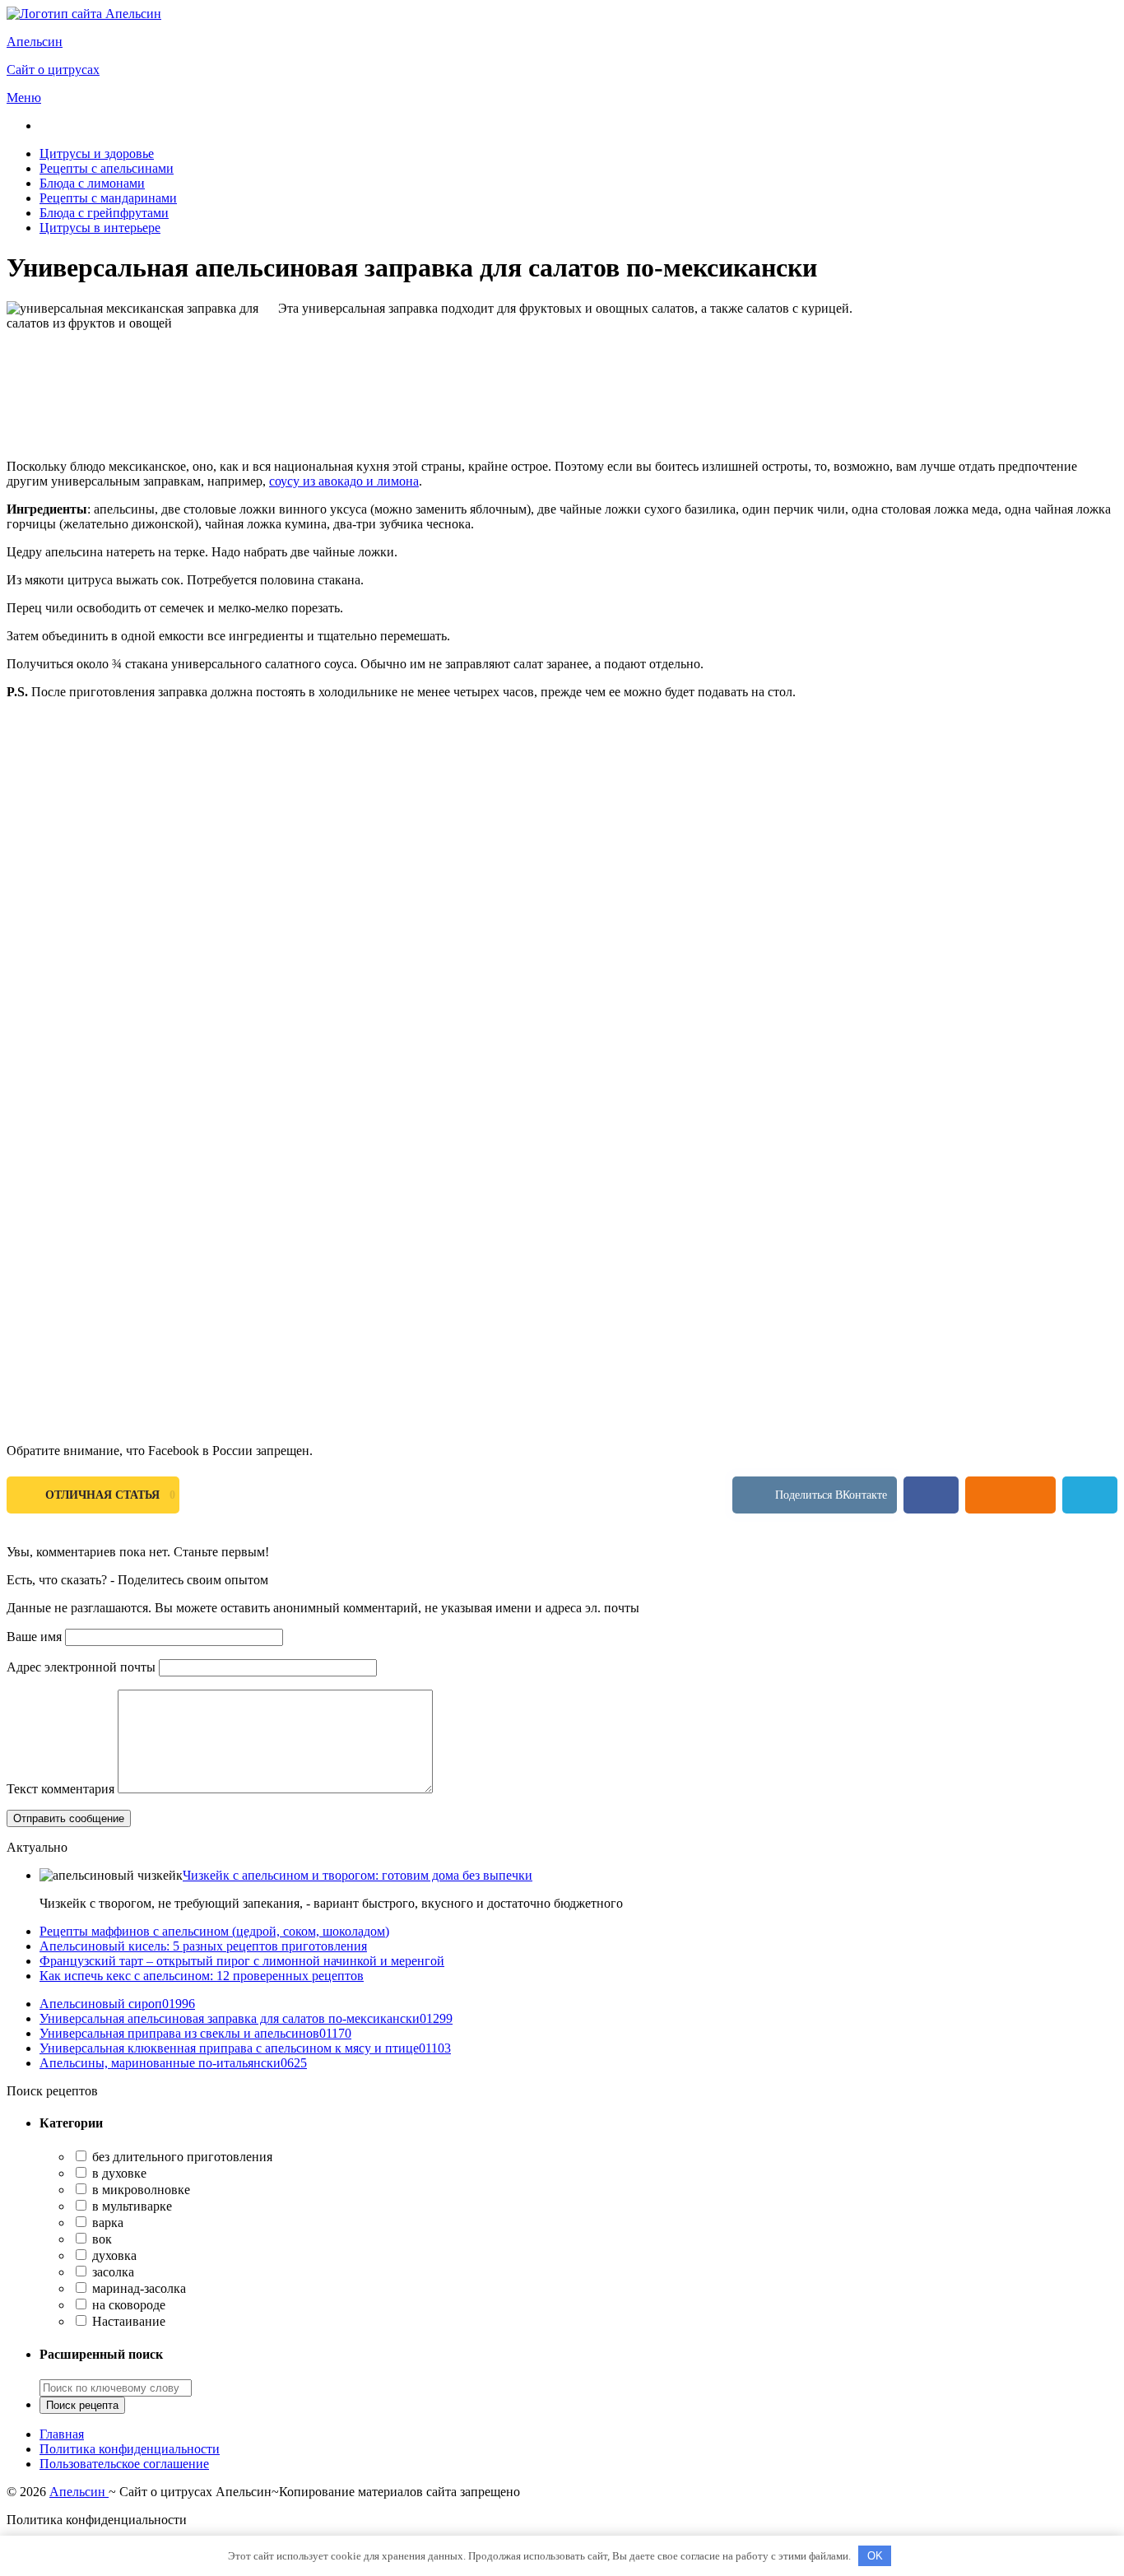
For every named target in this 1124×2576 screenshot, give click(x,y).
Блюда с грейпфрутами (104, 213)
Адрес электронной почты (81, 1667)
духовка (113, 2255)
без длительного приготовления (181, 2157)
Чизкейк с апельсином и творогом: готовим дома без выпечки (358, 1875)
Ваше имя (34, 1637)
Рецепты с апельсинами (107, 168)
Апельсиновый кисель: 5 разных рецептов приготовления (203, 1946)
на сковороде (127, 2305)
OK (875, 2556)
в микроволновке (139, 2190)
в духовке (118, 2173)
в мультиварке (130, 2206)
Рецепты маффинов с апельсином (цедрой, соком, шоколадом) (214, 1931)
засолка (111, 2272)
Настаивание (127, 2321)
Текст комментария (60, 1789)
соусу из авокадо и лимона (344, 481)
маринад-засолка (137, 2288)
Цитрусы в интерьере (100, 228)
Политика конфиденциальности (130, 2449)
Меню (24, 98)
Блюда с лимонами (92, 183)
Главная (62, 2434)
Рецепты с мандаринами (108, 198)
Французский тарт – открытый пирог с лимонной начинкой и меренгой (242, 1961)
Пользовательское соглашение (124, 2464)
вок (100, 2239)
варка (106, 2223)
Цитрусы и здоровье (97, 153)
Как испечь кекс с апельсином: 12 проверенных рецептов (202, 1976)
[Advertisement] (500, 828)
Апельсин (79, 2492)
